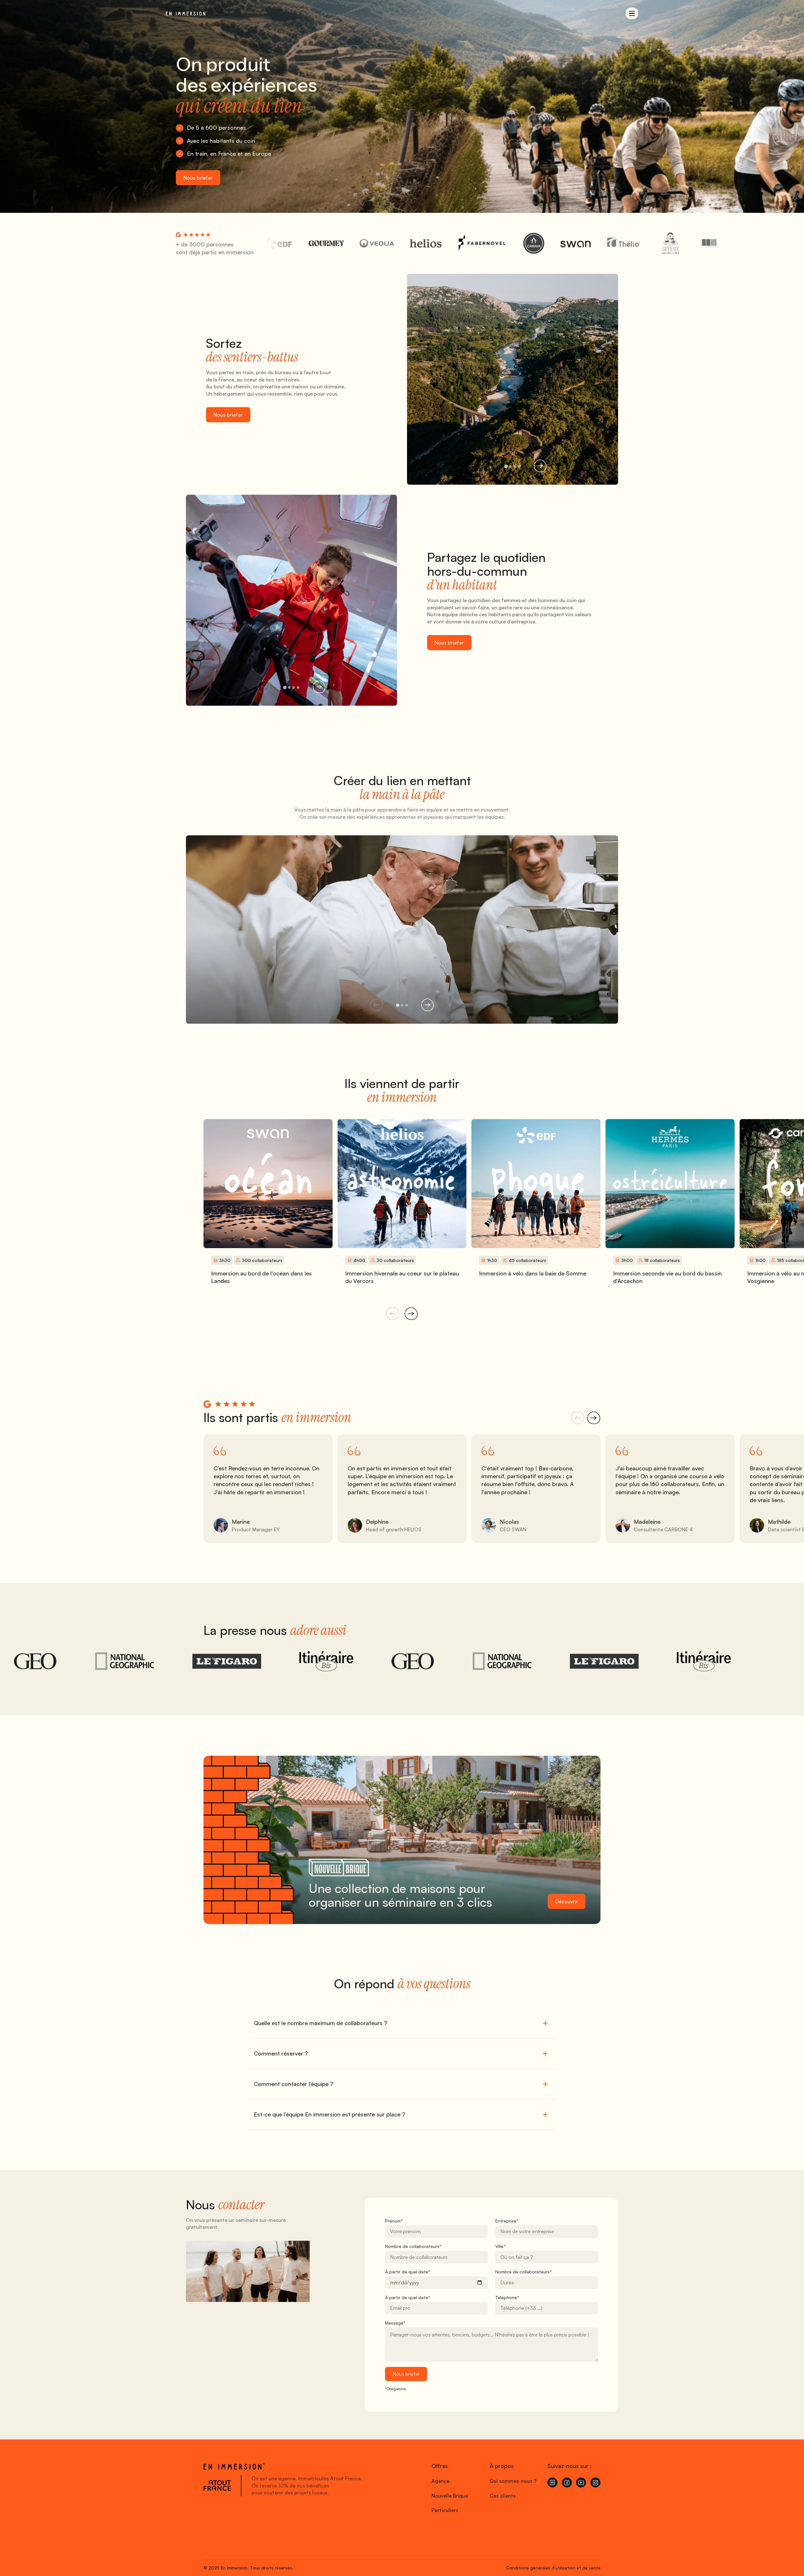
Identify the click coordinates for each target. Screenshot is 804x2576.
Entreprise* (507, 2221)
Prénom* (394, 2221)
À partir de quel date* (408, 2272)
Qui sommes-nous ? (513, 2481)
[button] (632, 13)
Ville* (500, 2246)
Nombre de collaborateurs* (413, 2246)
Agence (440, 2481)
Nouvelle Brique (450, 2496)
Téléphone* (507, 2297)
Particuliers (445, 2510)
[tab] (506, 466)
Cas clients (503, 2496)
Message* (395, 2323)
